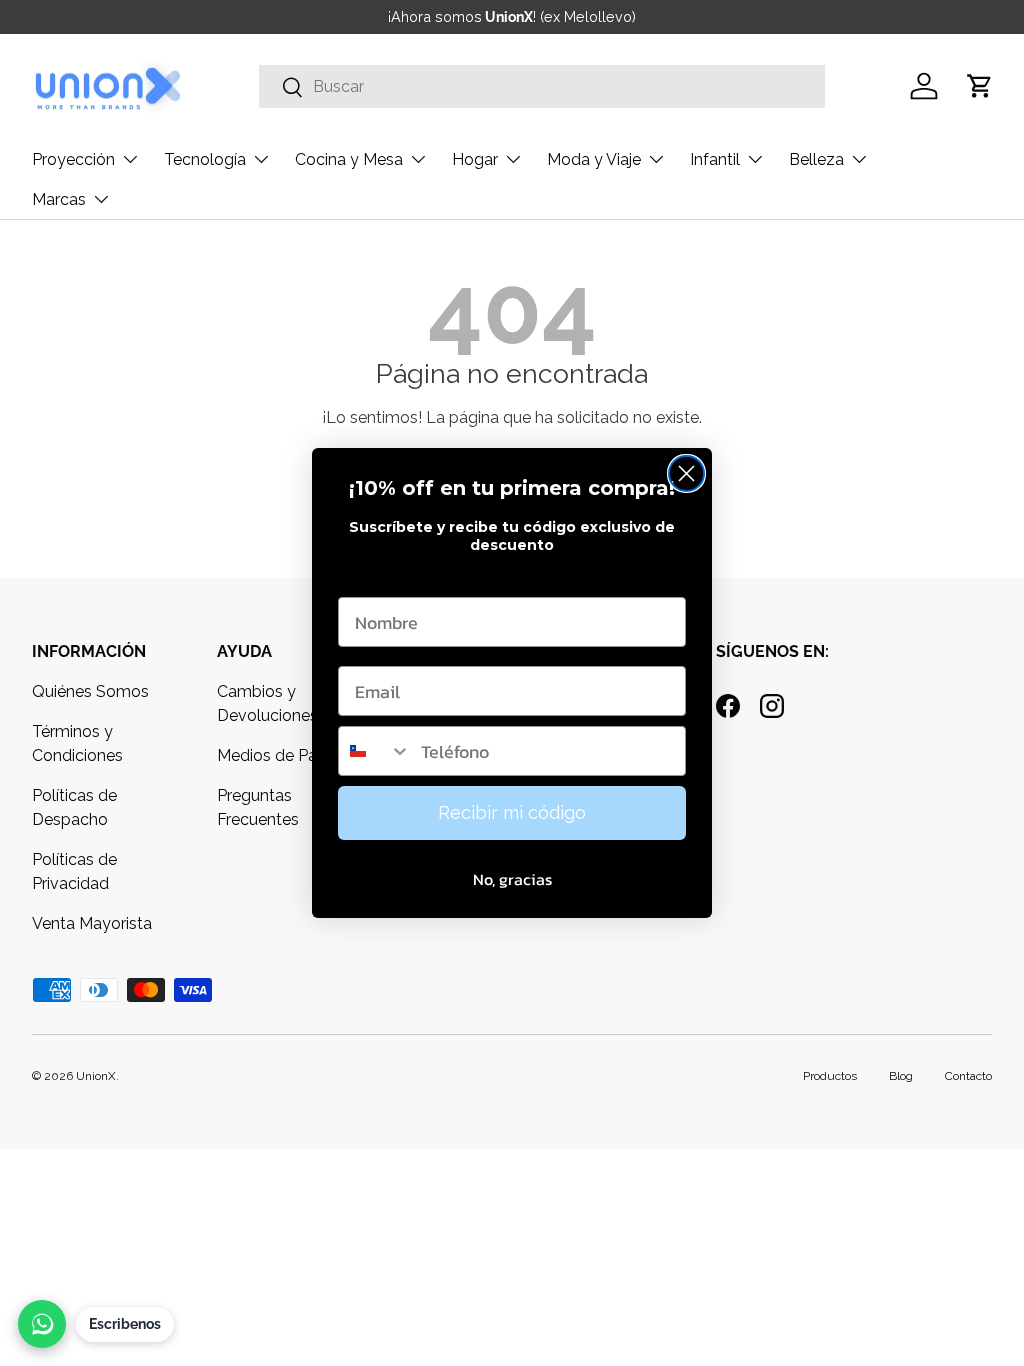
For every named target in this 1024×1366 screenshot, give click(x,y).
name (361, 577)
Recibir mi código (512, 812)
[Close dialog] (686, 473)
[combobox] (375, 751)
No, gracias (512, 879)
